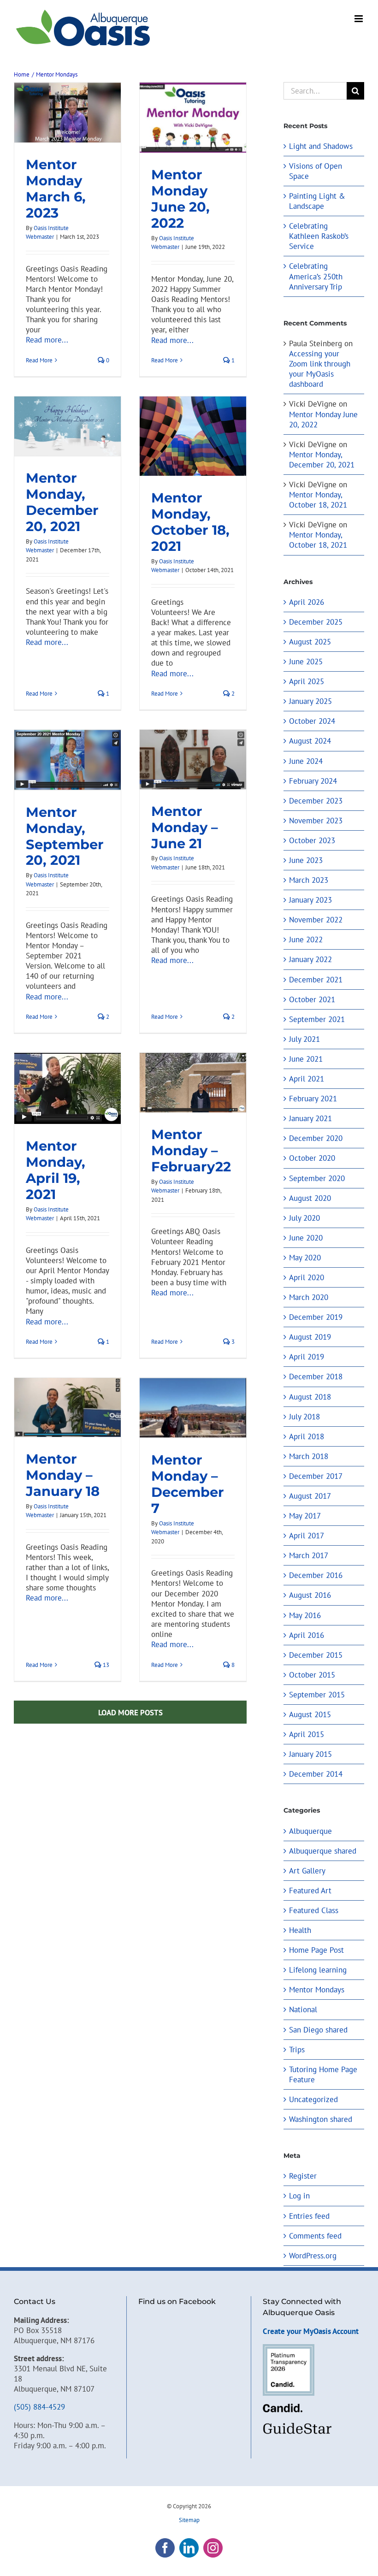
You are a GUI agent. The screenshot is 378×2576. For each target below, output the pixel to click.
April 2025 (307, 681)
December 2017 (316, 1476)
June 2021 (306, 1059)
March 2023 (309, 880)
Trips (297, 2050)
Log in (299, 2196)
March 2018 (309, 1456)
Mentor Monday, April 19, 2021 (56, 1170)
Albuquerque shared (323, 1851)
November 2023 (316, 821)
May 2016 (305, 1615)
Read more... (47, 340)
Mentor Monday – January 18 (63, 1475)
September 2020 (317, 1178)
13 (105, 1665)
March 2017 (309, 1555)
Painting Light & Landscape (317, 201)
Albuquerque (310, 1831)
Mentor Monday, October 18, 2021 (190, 522)
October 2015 (312, 1675)
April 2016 (307, 1635)
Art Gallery (307, 1871)
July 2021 (304, 1039)
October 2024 (312, 721)
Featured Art (310, 1891)
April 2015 (307, 1734)
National (303, 2009)
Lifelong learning (318, 1970)
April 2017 (307, 1536)
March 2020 (309, 1297)
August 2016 (310, 1595)
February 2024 (313, 781)
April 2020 (307, 1277)
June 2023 (306, 860)
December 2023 (316, 801)
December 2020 (316, 1138)
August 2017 (310, 1496)
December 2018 (316, 1377)
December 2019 (316, 1317)
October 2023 (312, 840)
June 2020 (306, 1238)
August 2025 (310, 642)
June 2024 (306, 761)
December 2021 (316, 980)
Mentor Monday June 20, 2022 (180, 199)
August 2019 (310, 1337)
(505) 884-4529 (39, 2407)
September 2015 (317, 1695)
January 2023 (310, 900)
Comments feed (315, 2236)
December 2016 (316, 1575)
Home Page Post (316, 1950)
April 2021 (307, 1079)
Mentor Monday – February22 (191, 1150)
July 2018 (304, 1417)
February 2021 (313, 1099)
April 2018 (307, 1436)
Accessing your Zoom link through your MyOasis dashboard (320, 369)
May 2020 (305, 1258)
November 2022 (316, 920)
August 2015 (310, 1714)
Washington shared (321, 2119)
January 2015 (310, 1754)
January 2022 (310, 959)
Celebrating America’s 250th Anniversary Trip (316, 276)
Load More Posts (130, 1713)
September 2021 (317, 1019)
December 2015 (316, 1655)
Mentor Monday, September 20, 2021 (65, 836)
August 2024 (310, 741)
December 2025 (316, 622)
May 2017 (305, 1516)
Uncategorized (313, 2099)
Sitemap (189, 2520)
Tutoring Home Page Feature (323, 2074)
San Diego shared (318, 2030)
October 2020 (312, 1158)
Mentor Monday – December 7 (188, 1484)
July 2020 (304, 1218)
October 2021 (312, 999)
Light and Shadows (321, 146)
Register (303, 2176)
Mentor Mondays (317, 1990)
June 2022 (306, 939)
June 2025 (306, 662)
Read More (39, 360)
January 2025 (310, 701)
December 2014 (316, 1774)
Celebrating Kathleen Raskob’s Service (319, 236)
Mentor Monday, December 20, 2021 (62, 502)
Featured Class (314, 1910)
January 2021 (310, 1118)
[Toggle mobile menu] (359, 19)
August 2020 (310, 1198)
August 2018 (310, 1397)
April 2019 (307, 1357)
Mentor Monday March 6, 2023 (56, 189)
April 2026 (307, 602)
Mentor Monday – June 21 (185, 827)
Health (300, 1930)
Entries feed (309, 2216)
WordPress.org (313, 2256)
